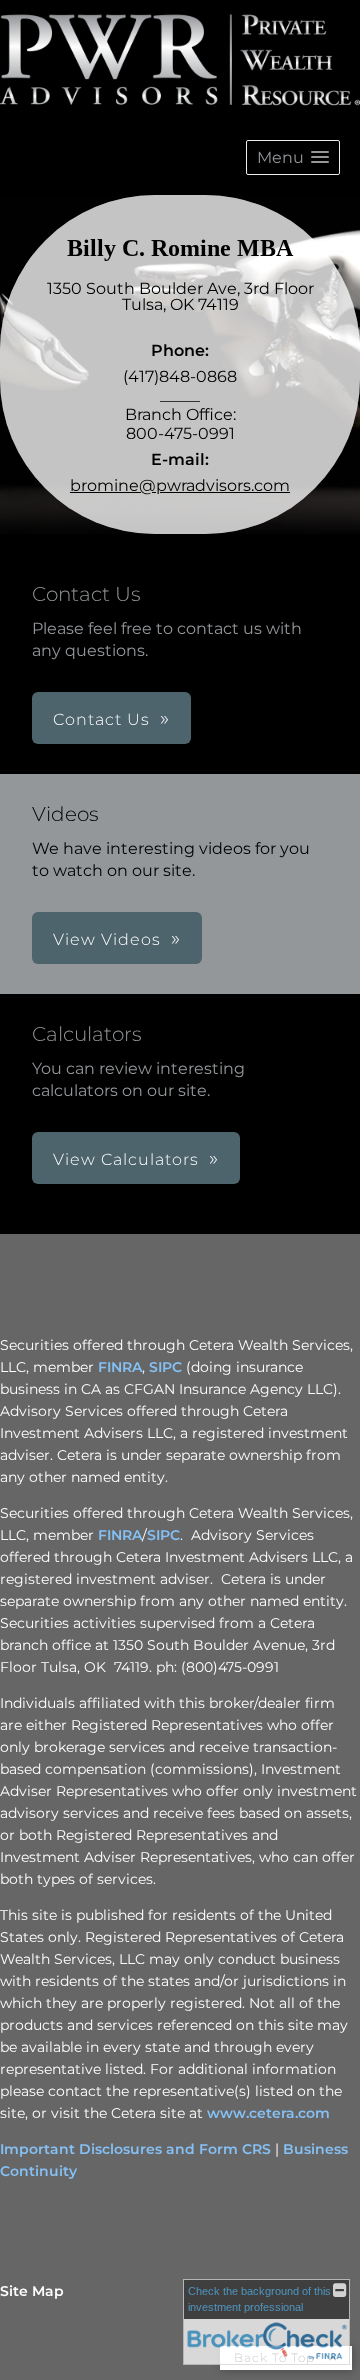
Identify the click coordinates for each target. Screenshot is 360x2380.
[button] (293, 157)
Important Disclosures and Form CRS (135, 2149)
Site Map (32, 2291)
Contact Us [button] (101, 719)
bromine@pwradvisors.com (180, 485)
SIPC (165, 1367)
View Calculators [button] (126, 1159)
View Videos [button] (107, 939)
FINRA (120, 1367)
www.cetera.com (268, 2113)
